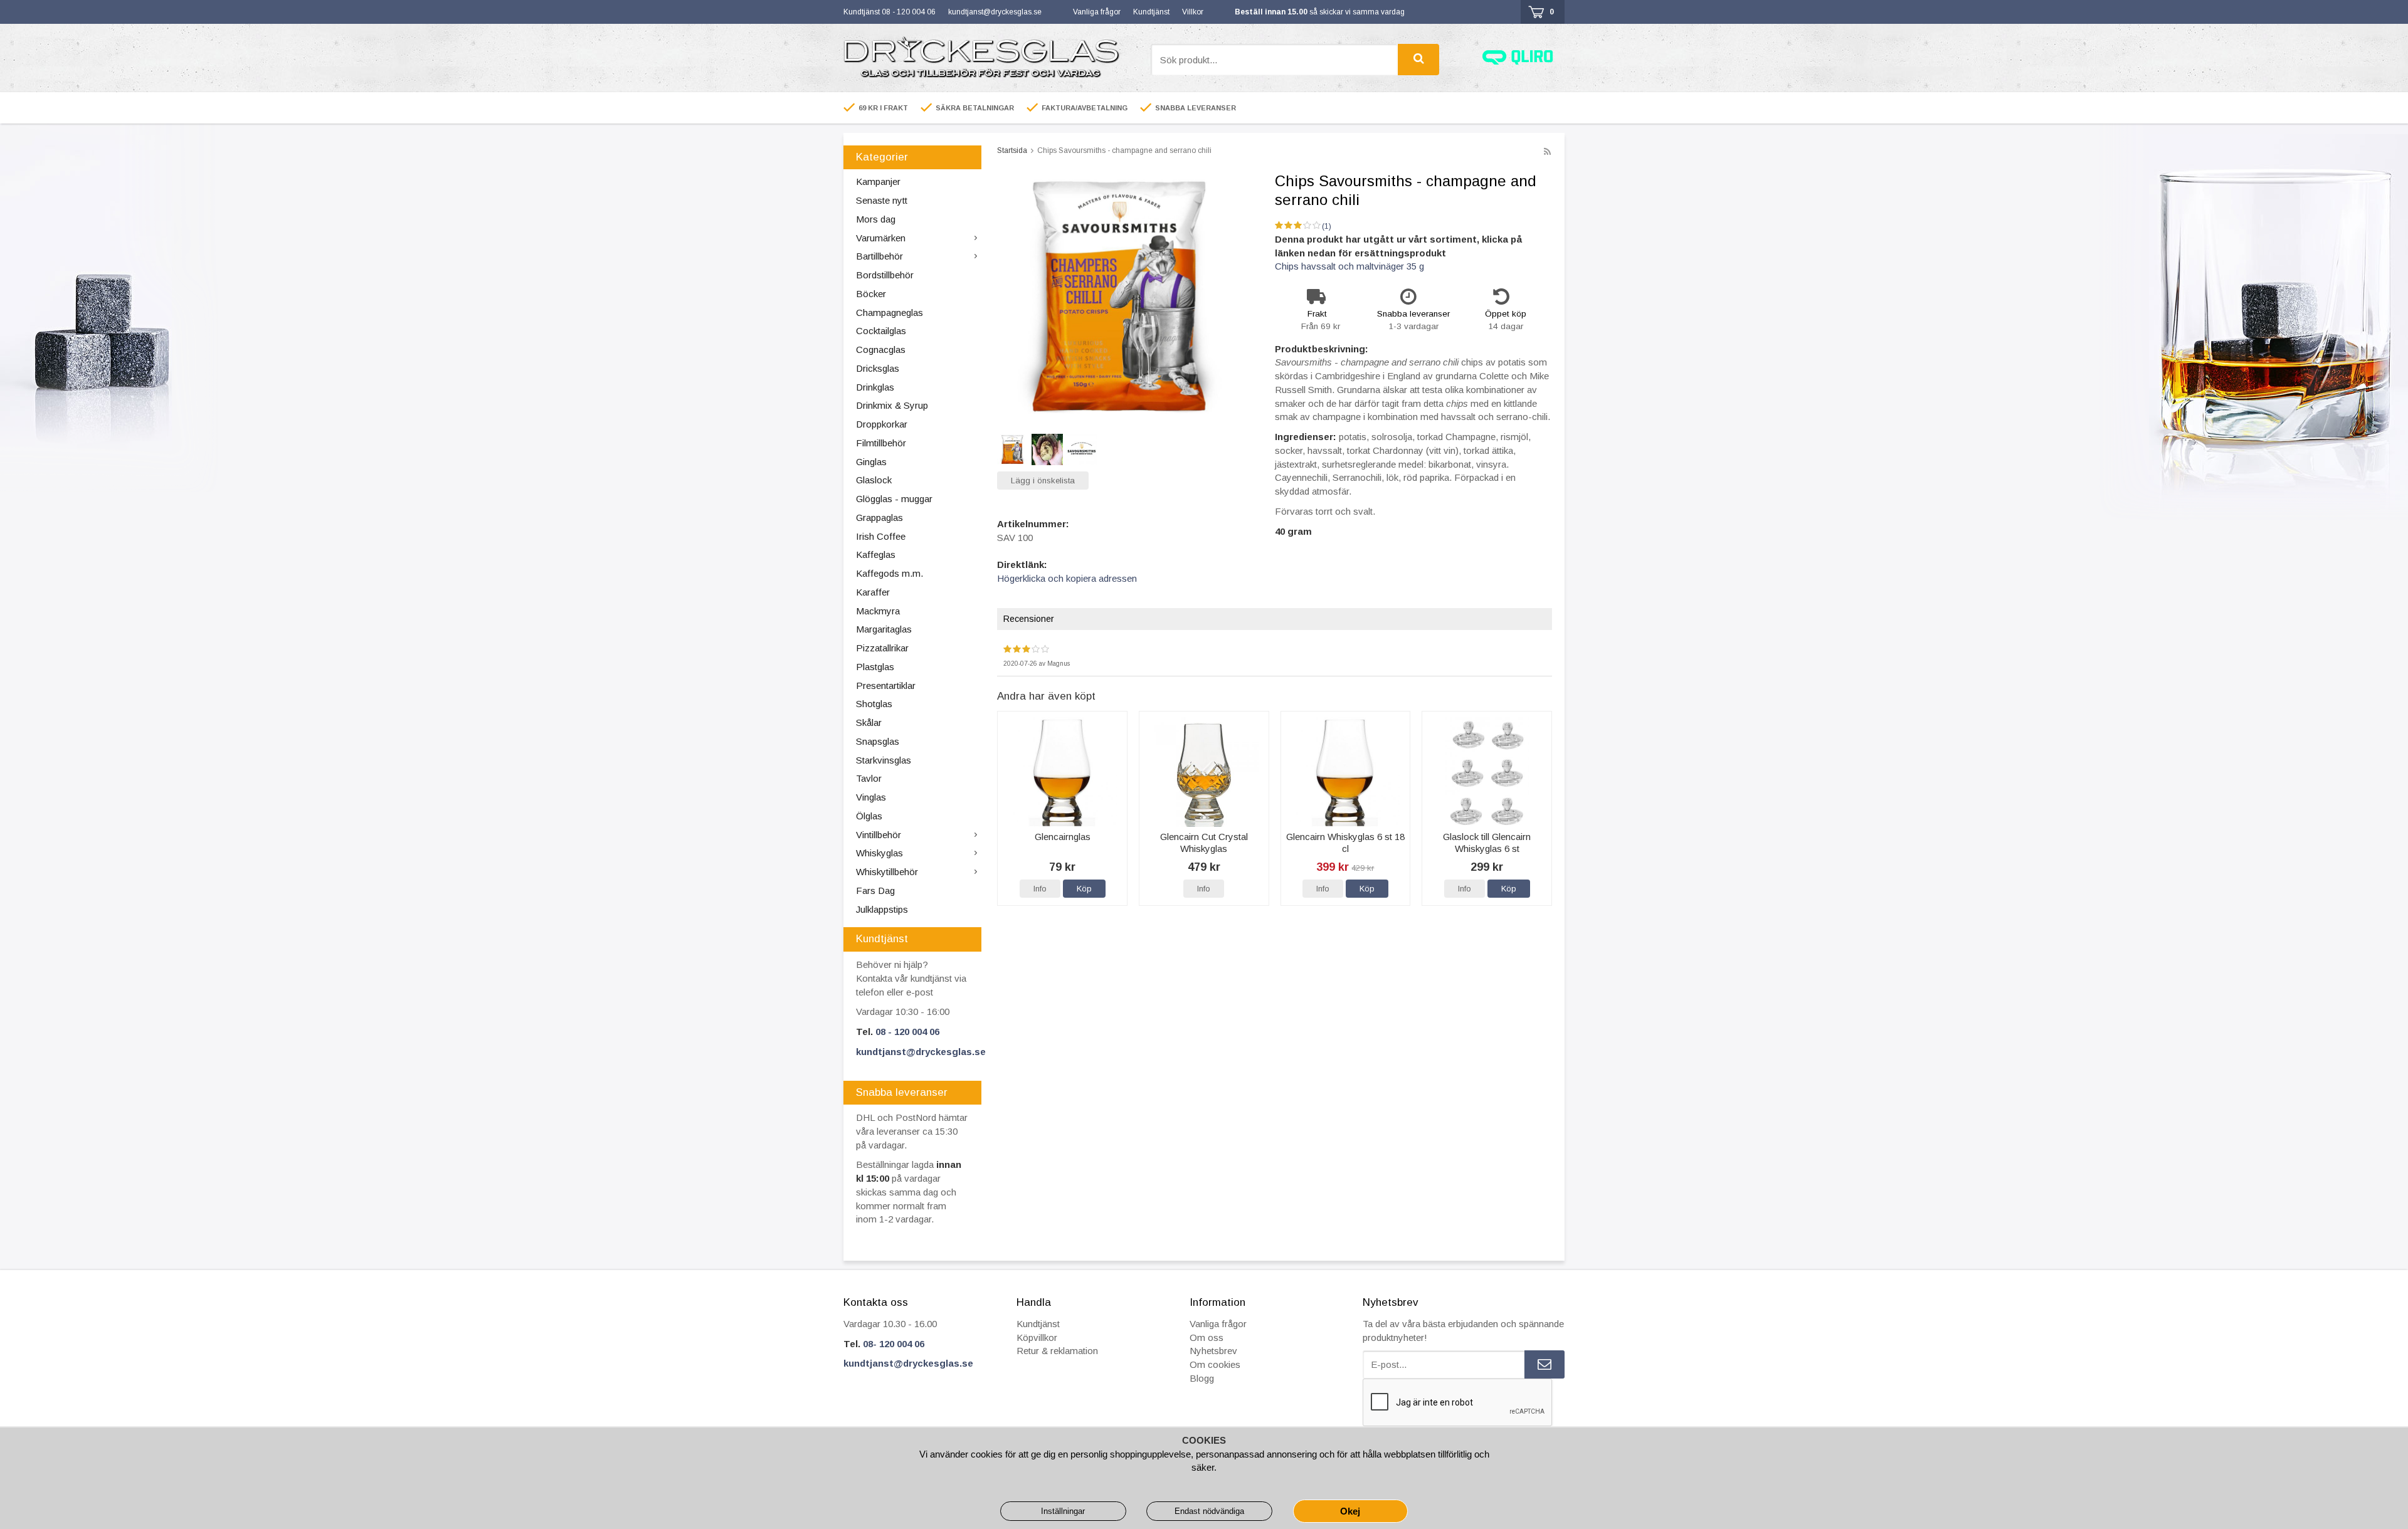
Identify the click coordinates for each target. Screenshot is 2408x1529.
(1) (1327, 226)
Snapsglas (878, 741)
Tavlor (869, 778)
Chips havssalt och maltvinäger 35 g (1349, 266)
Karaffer (873, 592)
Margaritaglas (884, 629)
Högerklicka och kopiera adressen (1067, 578)
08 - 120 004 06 (907, 1032)
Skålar (869, 722)
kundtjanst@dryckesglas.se (995, 12)
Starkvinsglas (884, 760)
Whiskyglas (879, 853)
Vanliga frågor (1097, 12)
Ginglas (871, 462)
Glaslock (874, 480)
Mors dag (876, 219)
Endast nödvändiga (1209, 1511)
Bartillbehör (879, 256)
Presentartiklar (886, 686)
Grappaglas (879, 518)
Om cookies (1215, 1364)
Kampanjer (878, 181)
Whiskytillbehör (887, 872)
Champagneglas (890, 313)
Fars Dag (875, 891)
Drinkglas (875, 387)
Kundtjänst (1151, 12)
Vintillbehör (879, 835)
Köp (1084, 889)
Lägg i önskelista (1043, 481)
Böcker (871, 294)
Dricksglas (878, 368)
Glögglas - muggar (894, 499)
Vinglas (871, 797)
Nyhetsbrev (1213, 1351)
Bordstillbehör (885, 275)
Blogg (1202, 1378)
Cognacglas (881, 349)
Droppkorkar (882, 424)
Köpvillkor (1037, 1337)
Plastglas (875, 667)
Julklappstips (882, 909)
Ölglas (869, 816)
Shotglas (874, 704)
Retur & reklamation (1057, 1351)
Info (1040, 889)
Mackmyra (878, 611)
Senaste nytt (882, 200)
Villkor (1193, 12)
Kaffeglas (876, 554)
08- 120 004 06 (894, 1344)
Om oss (1207, 1337)
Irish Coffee (881, 536)
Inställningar (1063, 1511)
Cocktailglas (881, 331)
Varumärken (881, 238)
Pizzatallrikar (882, 648)
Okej (1350, 1511)
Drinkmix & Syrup (892, 405)
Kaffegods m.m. (890, 573)
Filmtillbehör (881, 443)
